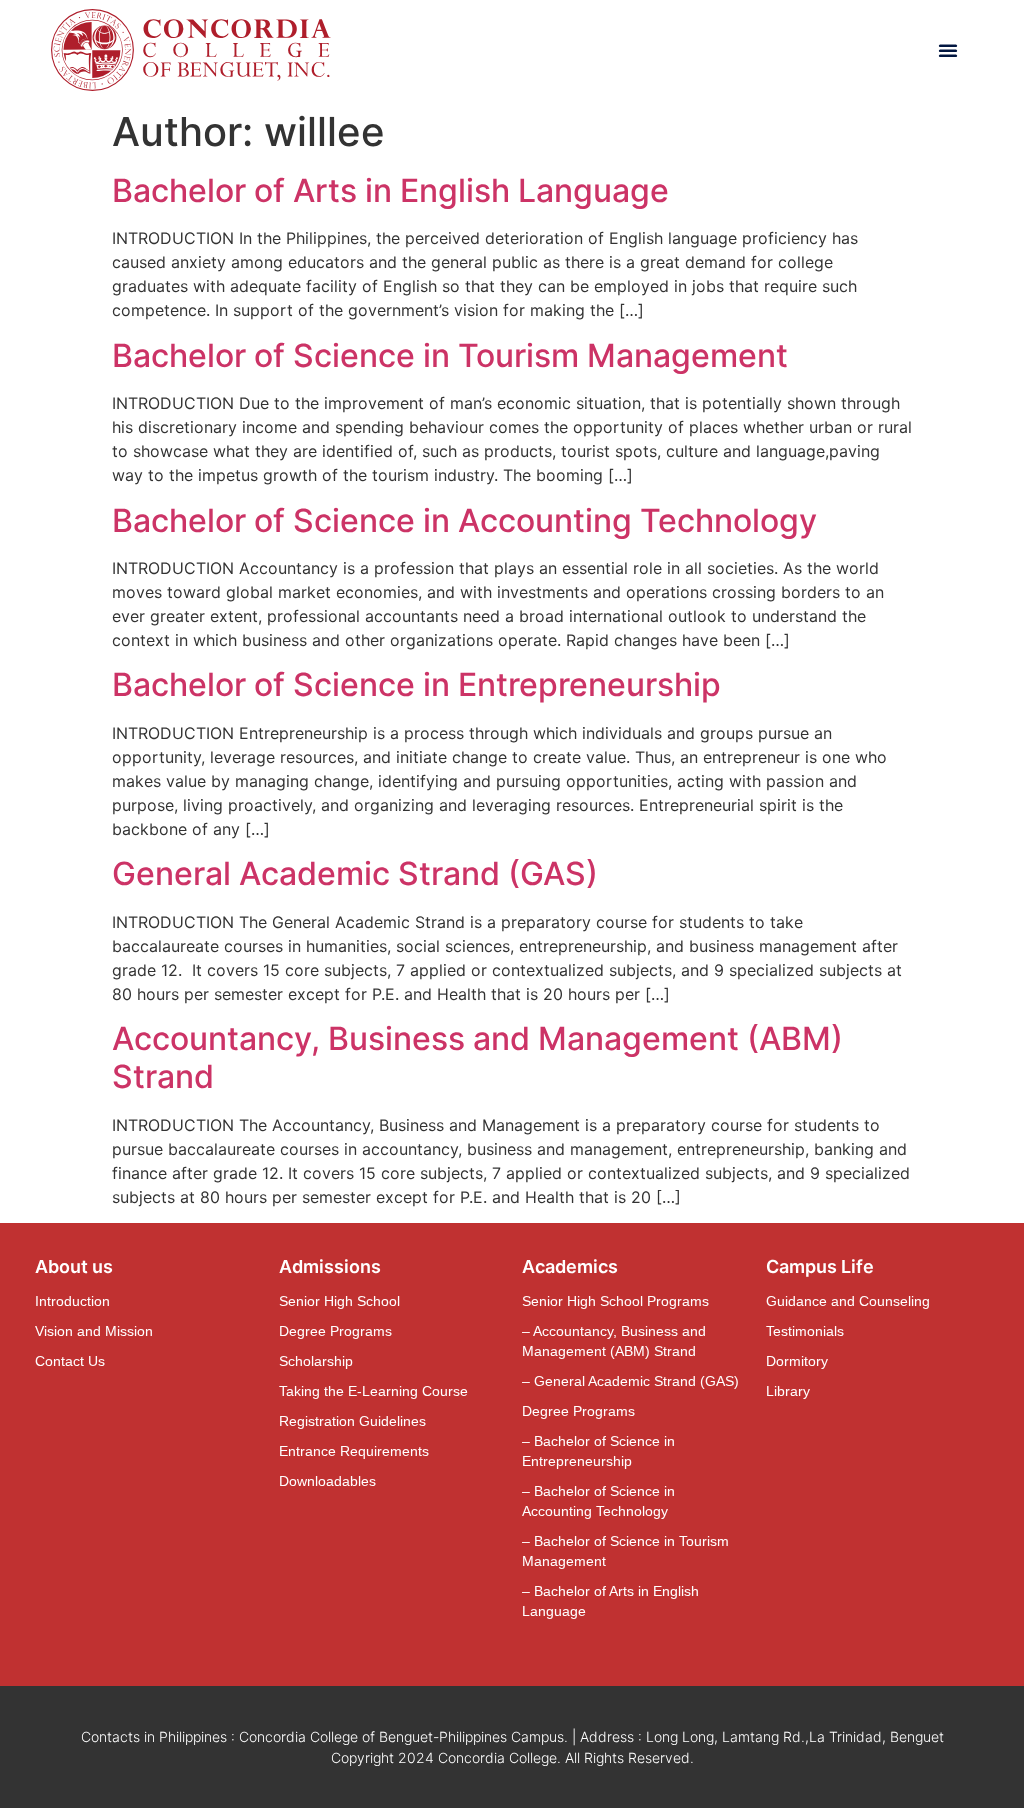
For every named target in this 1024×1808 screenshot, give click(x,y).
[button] (948, 50)
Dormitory (797, 1361)
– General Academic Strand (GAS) (630, 1381)
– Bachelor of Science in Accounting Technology (598, 1501)
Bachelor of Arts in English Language (390, 190)
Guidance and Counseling (848, 1301)
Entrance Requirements (354, 1451)
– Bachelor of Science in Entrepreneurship (598, 1451)
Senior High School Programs (615, 1301)
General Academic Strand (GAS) (355, 873)
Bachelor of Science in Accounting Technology (464, 520)
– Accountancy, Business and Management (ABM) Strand (614, 1341)
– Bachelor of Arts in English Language (610, 1601)
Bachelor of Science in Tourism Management (450, 355)
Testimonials (805, 1331)
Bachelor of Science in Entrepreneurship (416, 684)
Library (788, 1391)
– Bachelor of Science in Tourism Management (625, 1551)
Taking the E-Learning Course (373, 1391)
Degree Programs (335, 1331)
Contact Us (70, 1361)
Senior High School (339, 1301)
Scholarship (316, 1361)
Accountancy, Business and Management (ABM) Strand (477, 1057)
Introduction (72, 1301)
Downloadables (327, 1481)
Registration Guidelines (352, 1421)
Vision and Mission (94, 1331)
